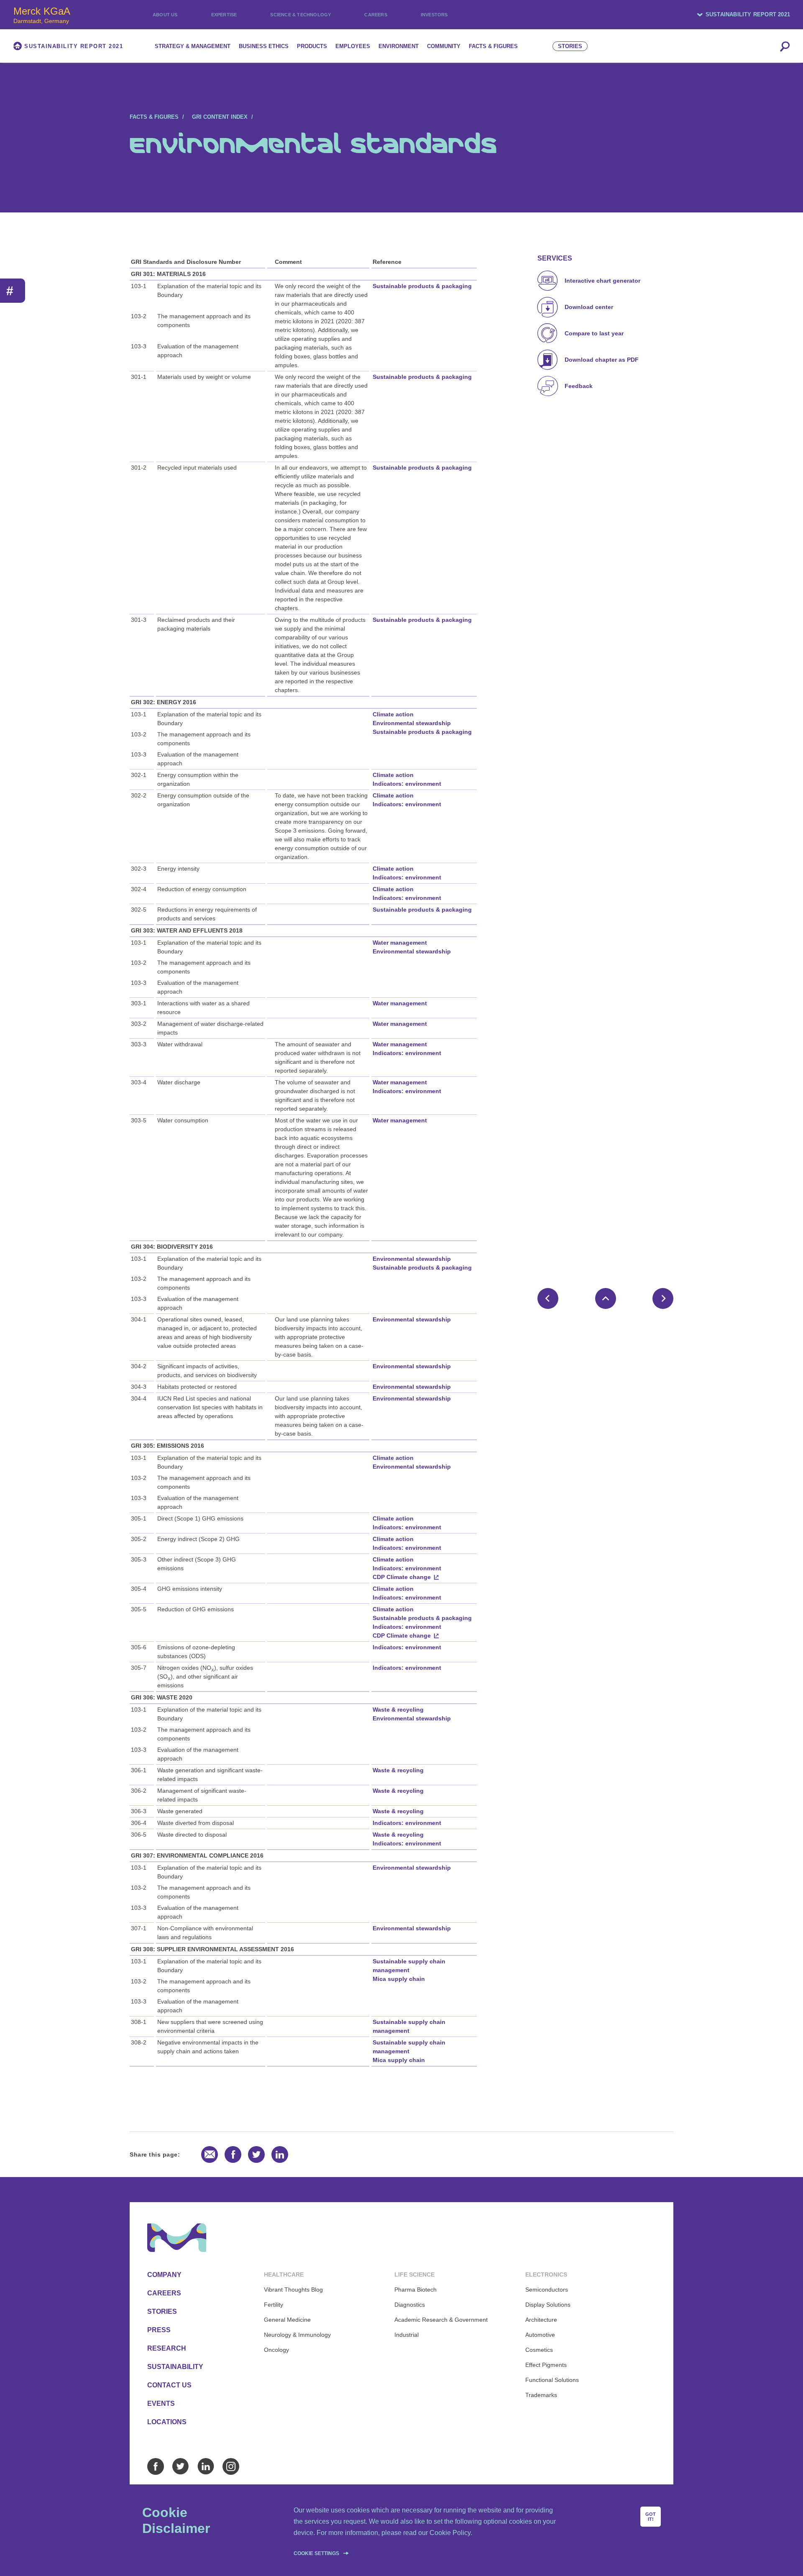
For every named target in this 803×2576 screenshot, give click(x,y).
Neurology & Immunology (297, 2335)
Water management (400, 943)
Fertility (274, 2305)
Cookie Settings (316, 2553)
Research (167, 2348)
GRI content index (220, 117)
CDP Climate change (402, 1577)
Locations (167, 2422)
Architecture (541, 2320)
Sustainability (175, 2367)
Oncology (276, 2350)
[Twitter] (181, 2466)
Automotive (540, 2335)
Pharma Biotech (416, 2290)
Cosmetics (539, 2350)
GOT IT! (651, 2517)
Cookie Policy (450, 2533)
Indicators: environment (407, 784)
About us (165, 15)
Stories (162, 2311)
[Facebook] (156, 2466)
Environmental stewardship (412, 723)
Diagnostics (410, 2305)
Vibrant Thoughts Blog (293, 2290)
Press (159, 2330)
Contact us (169, 2385)
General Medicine (287, 2320)
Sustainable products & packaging (422, 286)
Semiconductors (547, 2290)
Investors (434, 15)
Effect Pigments (546, 2365)
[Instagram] (231, 2466)
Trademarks (541, 2395)
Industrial (407, 2335)
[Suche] (785, 46)
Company (164, 2275)
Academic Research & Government (441, 2320)
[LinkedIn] (206, 2466)
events (161, 2403)
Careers (376, 15)
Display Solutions (548, 2305)
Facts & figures (154, 117)
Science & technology (300, 15)
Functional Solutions (552, 2380)
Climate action (393, 714)
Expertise (224, 15)
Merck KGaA (42, 15)
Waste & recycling (398, 1710)
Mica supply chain (399, 1979)
